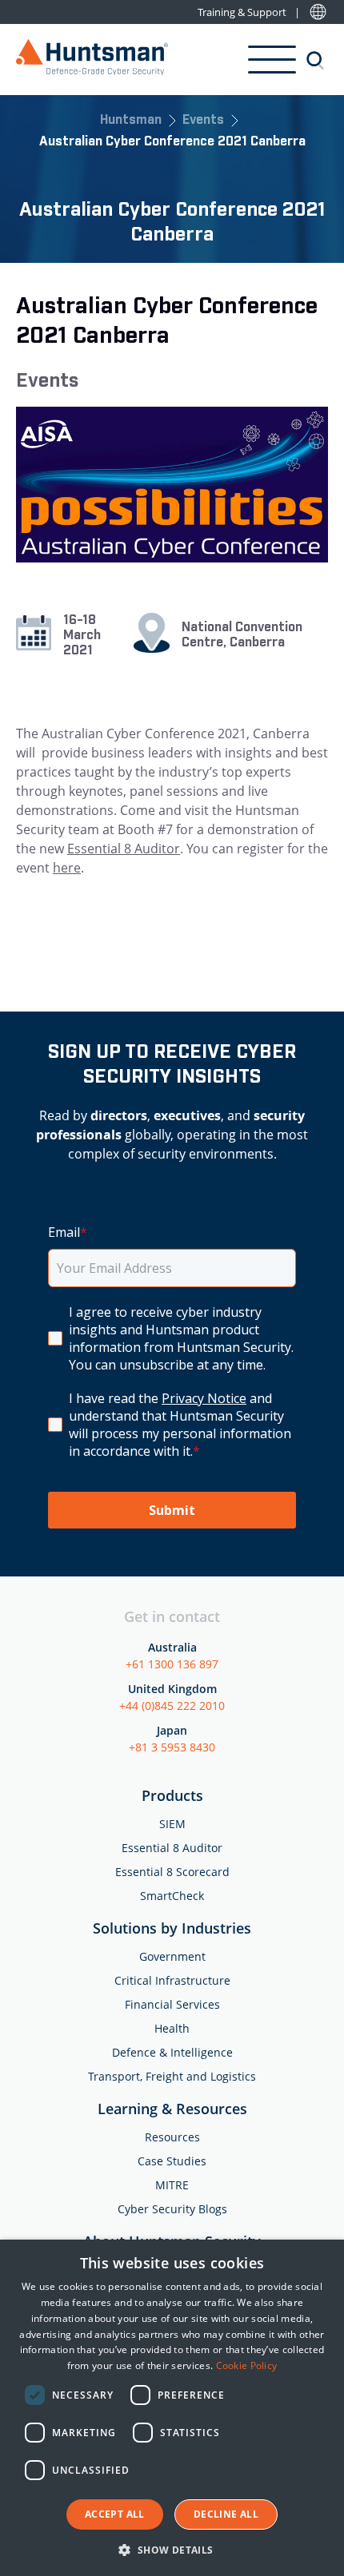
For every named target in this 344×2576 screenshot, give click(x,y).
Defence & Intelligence (172, 2052)
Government (172, 1956)
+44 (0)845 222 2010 (172, 1705)
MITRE (172, 2185)
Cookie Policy (247, 2365)
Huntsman (131, 121)
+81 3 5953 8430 (172, 1747)
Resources (172, 2137)
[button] (172, 2549)
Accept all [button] (115, 2514)
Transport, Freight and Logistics (172, 2076)
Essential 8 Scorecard (172, 1872)
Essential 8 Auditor (124, 849)
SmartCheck (172, 1896)
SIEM (172, 1824)
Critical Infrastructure (172, 1980)
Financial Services (172, 2004)
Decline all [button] (226, 2514)
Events (203, 121)
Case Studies (172, 2161)
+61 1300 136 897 (172, 1664)
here (67, 868)
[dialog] (172, 2408)
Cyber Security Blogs (172, 2209)
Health (172, 2028)
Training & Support (242, 12)
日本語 (318, 12)
